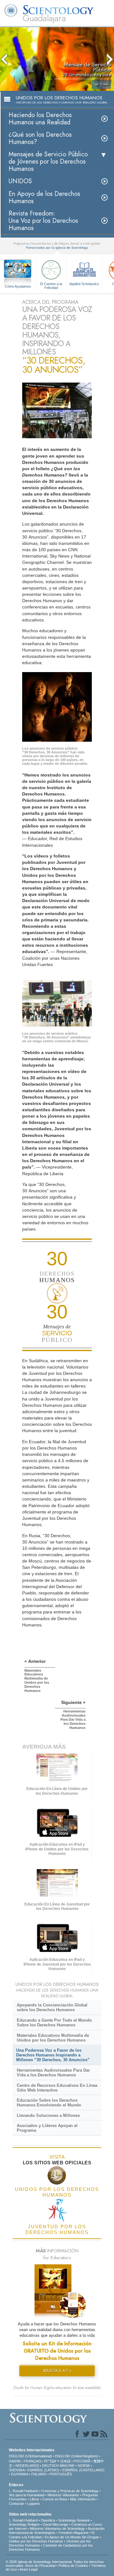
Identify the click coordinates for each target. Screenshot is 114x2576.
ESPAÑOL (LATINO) (43, 2470)
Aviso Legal (28, 2569)
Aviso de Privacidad (40, 2566)
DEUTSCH (51, 2466)
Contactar (16, 2504)
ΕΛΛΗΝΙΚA (19, 2474)
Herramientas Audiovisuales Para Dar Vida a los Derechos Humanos (53, 2073)
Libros (35, 2499)
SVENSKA (17, 2470)
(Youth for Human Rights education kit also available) (57, 2388)
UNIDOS (20, 181)
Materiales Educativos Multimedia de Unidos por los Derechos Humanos (53, 2038)
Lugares (34, 2504)
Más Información (83, 2499)
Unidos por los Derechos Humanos (36, 2541)
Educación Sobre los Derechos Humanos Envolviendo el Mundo (49, 2103)
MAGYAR (67, 2466)
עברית (50, 2461)
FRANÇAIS (32, 2461)
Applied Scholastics (84, 284)
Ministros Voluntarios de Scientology (57, 2529)
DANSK (15, 2461)
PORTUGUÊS (61, 2474)
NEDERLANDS (27, 2466)
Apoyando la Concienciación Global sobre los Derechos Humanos (52, 2007)
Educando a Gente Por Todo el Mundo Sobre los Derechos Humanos (54, 2023)
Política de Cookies (73, 2566)
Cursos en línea (55, 2499)
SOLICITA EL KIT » (57, 2371)
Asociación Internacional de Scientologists (57, 2531)
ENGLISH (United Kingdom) (76, 2456)
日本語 (65, 2461)
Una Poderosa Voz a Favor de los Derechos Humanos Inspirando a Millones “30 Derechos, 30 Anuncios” (53, 2055)
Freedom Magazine (73, 2533)
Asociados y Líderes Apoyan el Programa (47, 2128)
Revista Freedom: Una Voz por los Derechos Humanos (43, 221)
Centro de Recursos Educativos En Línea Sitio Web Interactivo (57, 2088)
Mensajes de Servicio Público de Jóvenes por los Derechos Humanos (48, 162)
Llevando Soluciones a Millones (48, 2115)
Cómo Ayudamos (18, 286)
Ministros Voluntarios (63, 2495)
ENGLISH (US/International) (30, 2456)
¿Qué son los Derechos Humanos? (40, 138)
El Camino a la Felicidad (51, 285)
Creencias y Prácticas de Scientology (70, 2491)
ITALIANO (39, 2474)
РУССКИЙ (82, 2461)
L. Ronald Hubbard (23, 2491)
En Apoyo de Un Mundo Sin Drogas (72, 2537)
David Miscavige (55, 2524)
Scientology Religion (24, 2524)
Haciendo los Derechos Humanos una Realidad (40, 119)
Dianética (48, 2520)
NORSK (84, 2466)
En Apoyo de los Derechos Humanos (44, 197)
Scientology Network (74, 2520)
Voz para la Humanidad (27, 2495)
